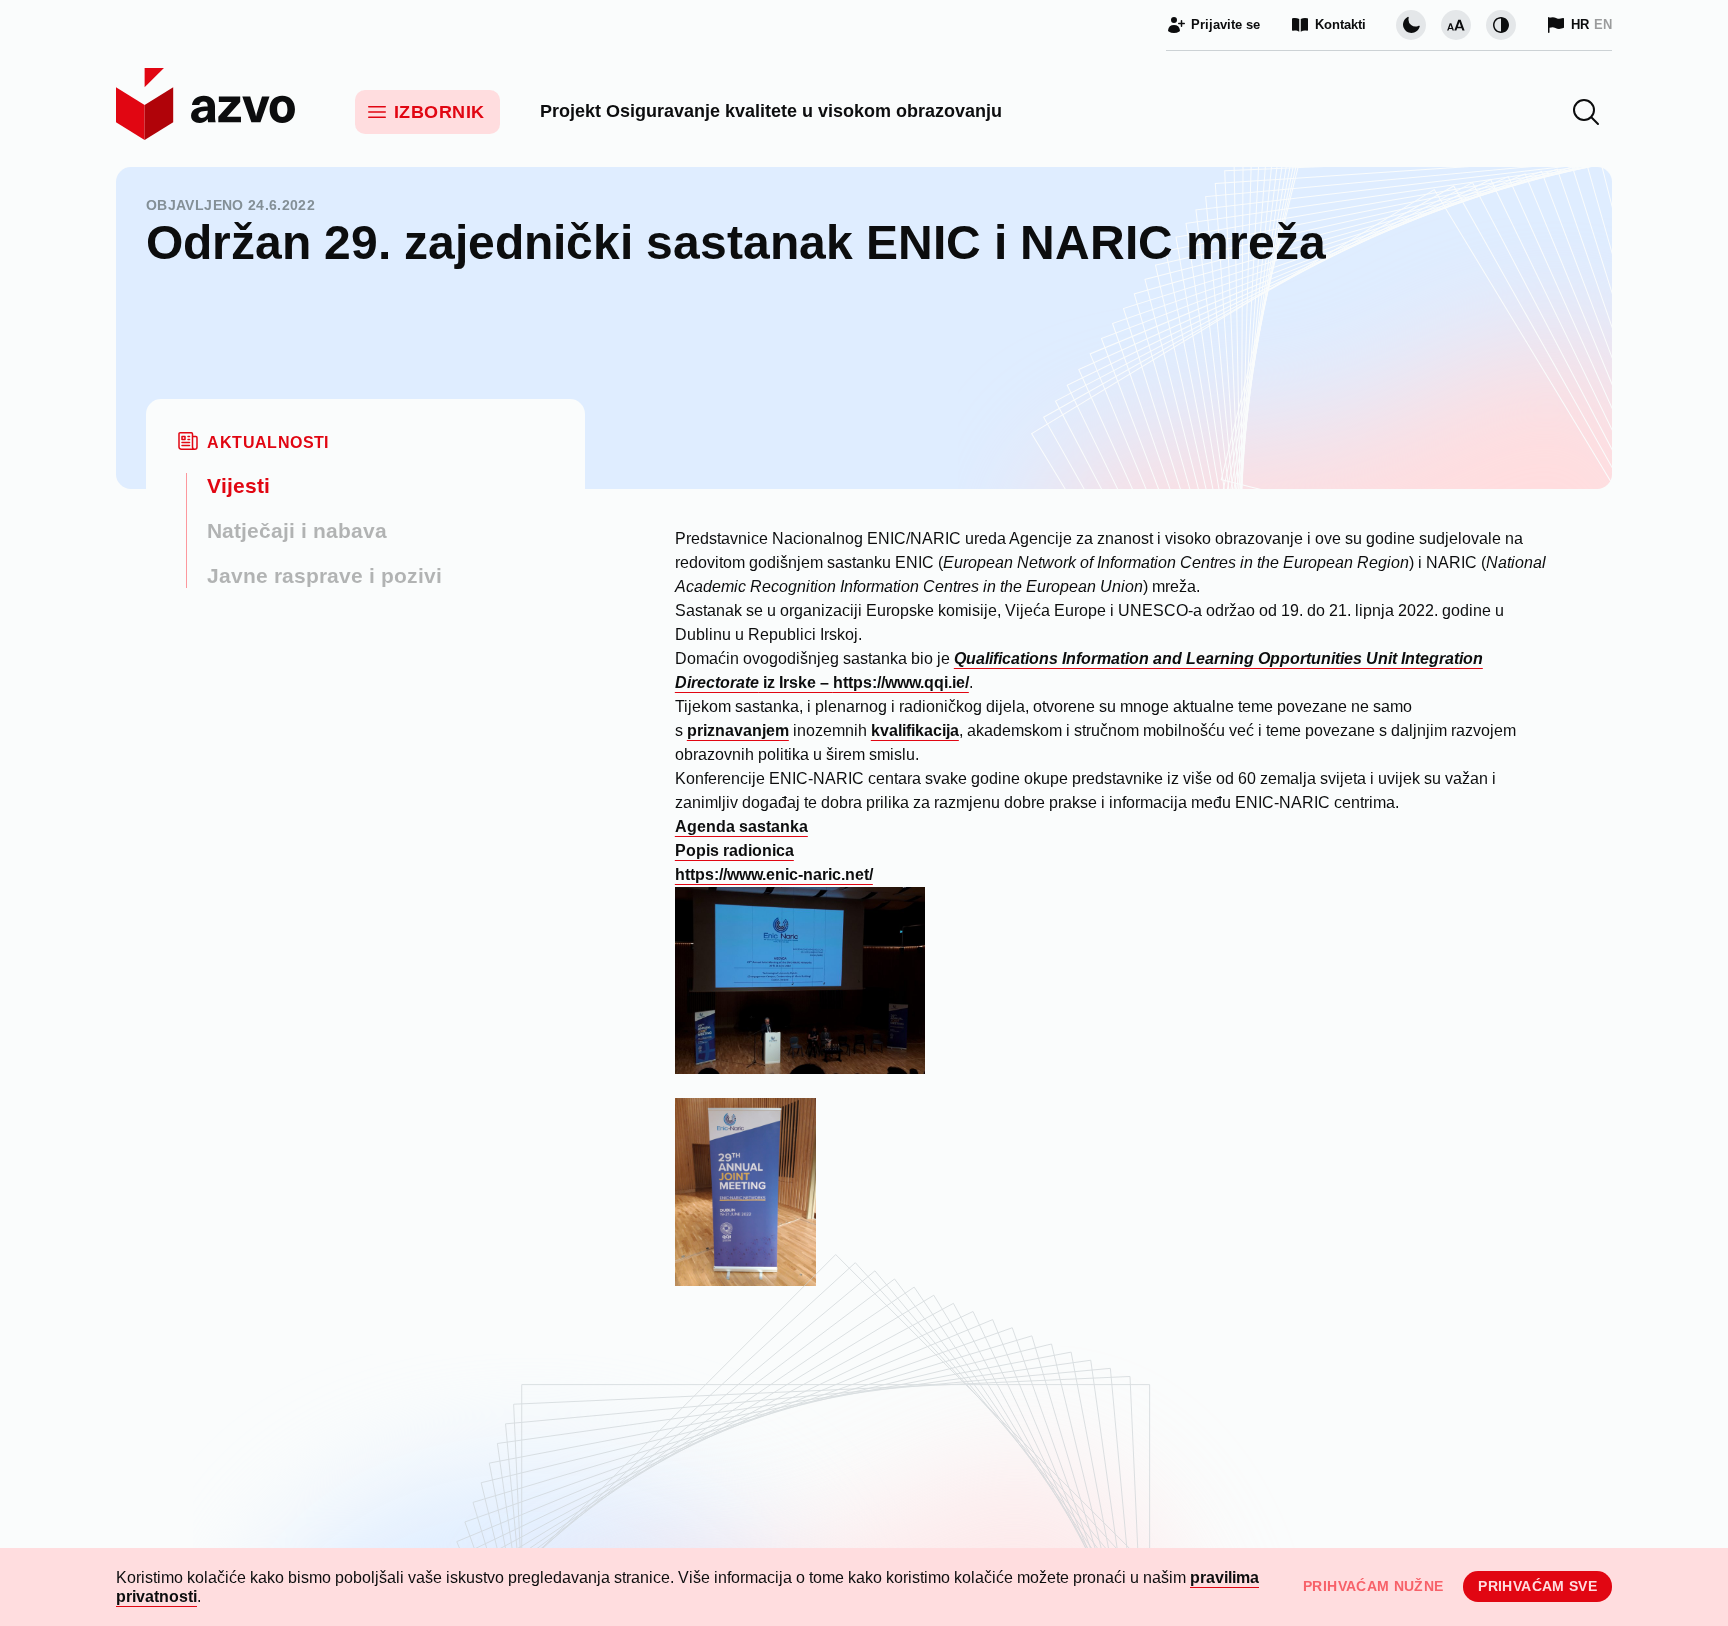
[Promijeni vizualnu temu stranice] (1411, 25)
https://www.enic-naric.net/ (774, 874)
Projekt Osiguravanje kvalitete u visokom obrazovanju (771, 111)
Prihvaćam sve (1537, 1586)
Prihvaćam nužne (1373, 1586)
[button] (1586, 112)
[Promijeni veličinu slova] (1456, 25)
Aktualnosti (267, 442)
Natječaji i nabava (297, 530)
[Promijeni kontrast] (1501, 25)
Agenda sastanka (741, 826)
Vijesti (238, 485)
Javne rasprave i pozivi (324, 575)
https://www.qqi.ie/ (901, 682)
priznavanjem (738, 730)
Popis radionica (734, 850)
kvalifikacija (915, 730)
